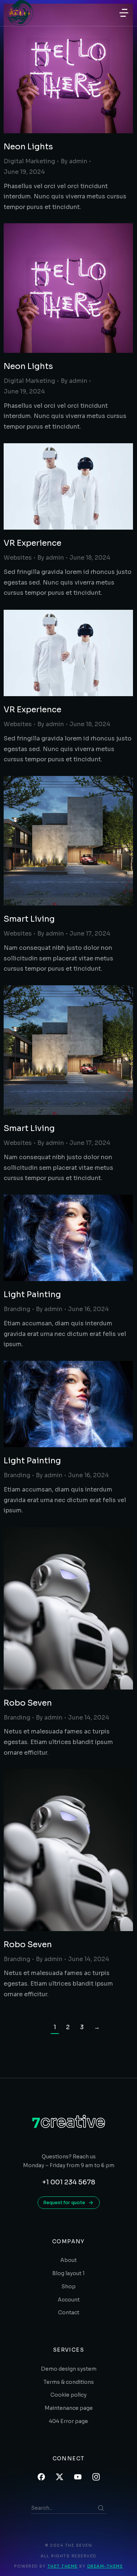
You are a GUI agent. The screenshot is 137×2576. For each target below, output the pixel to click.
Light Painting (32, 1294)
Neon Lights (28, 147)
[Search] (101, 2508)
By (74, 161)
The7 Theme (63, 2566)
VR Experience (33, 543)
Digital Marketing (29, 161)
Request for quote (64, 2202)
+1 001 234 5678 (69, 2182)
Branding (17, 1309)
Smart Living (29, 919)
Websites (18, 558)
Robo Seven (28, 1703)
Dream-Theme (105, 2566)
